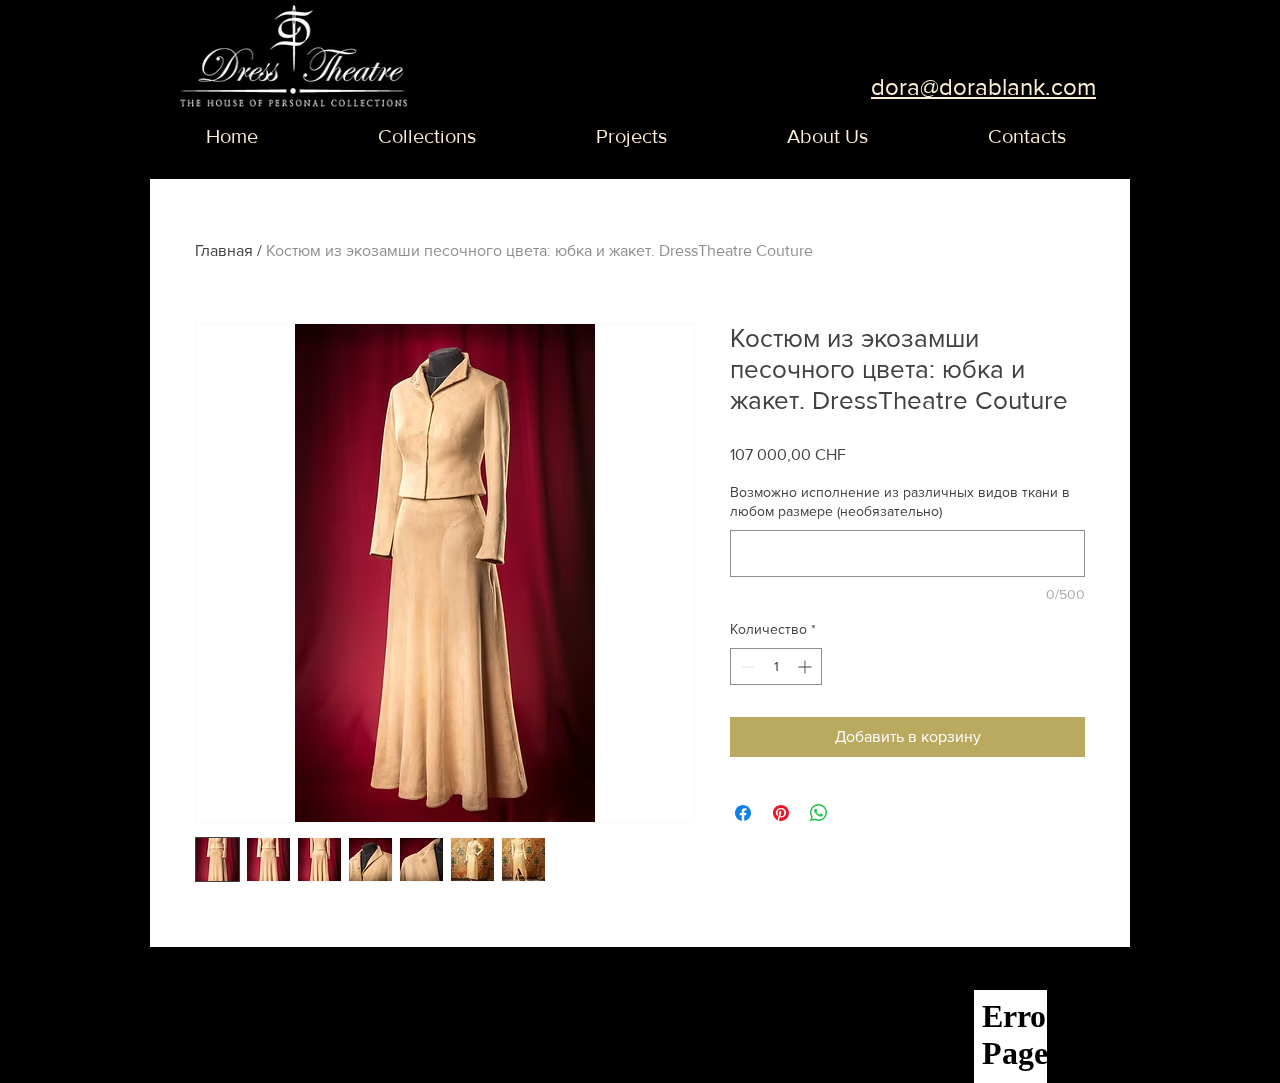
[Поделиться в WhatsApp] (819, 813)
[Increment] (806, 666)
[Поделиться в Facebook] (743, 813)
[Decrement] (745, 666)
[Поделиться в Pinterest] (781, 813)
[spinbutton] (776, 666)
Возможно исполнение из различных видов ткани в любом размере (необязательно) (900, 502)
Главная (224, 250)
